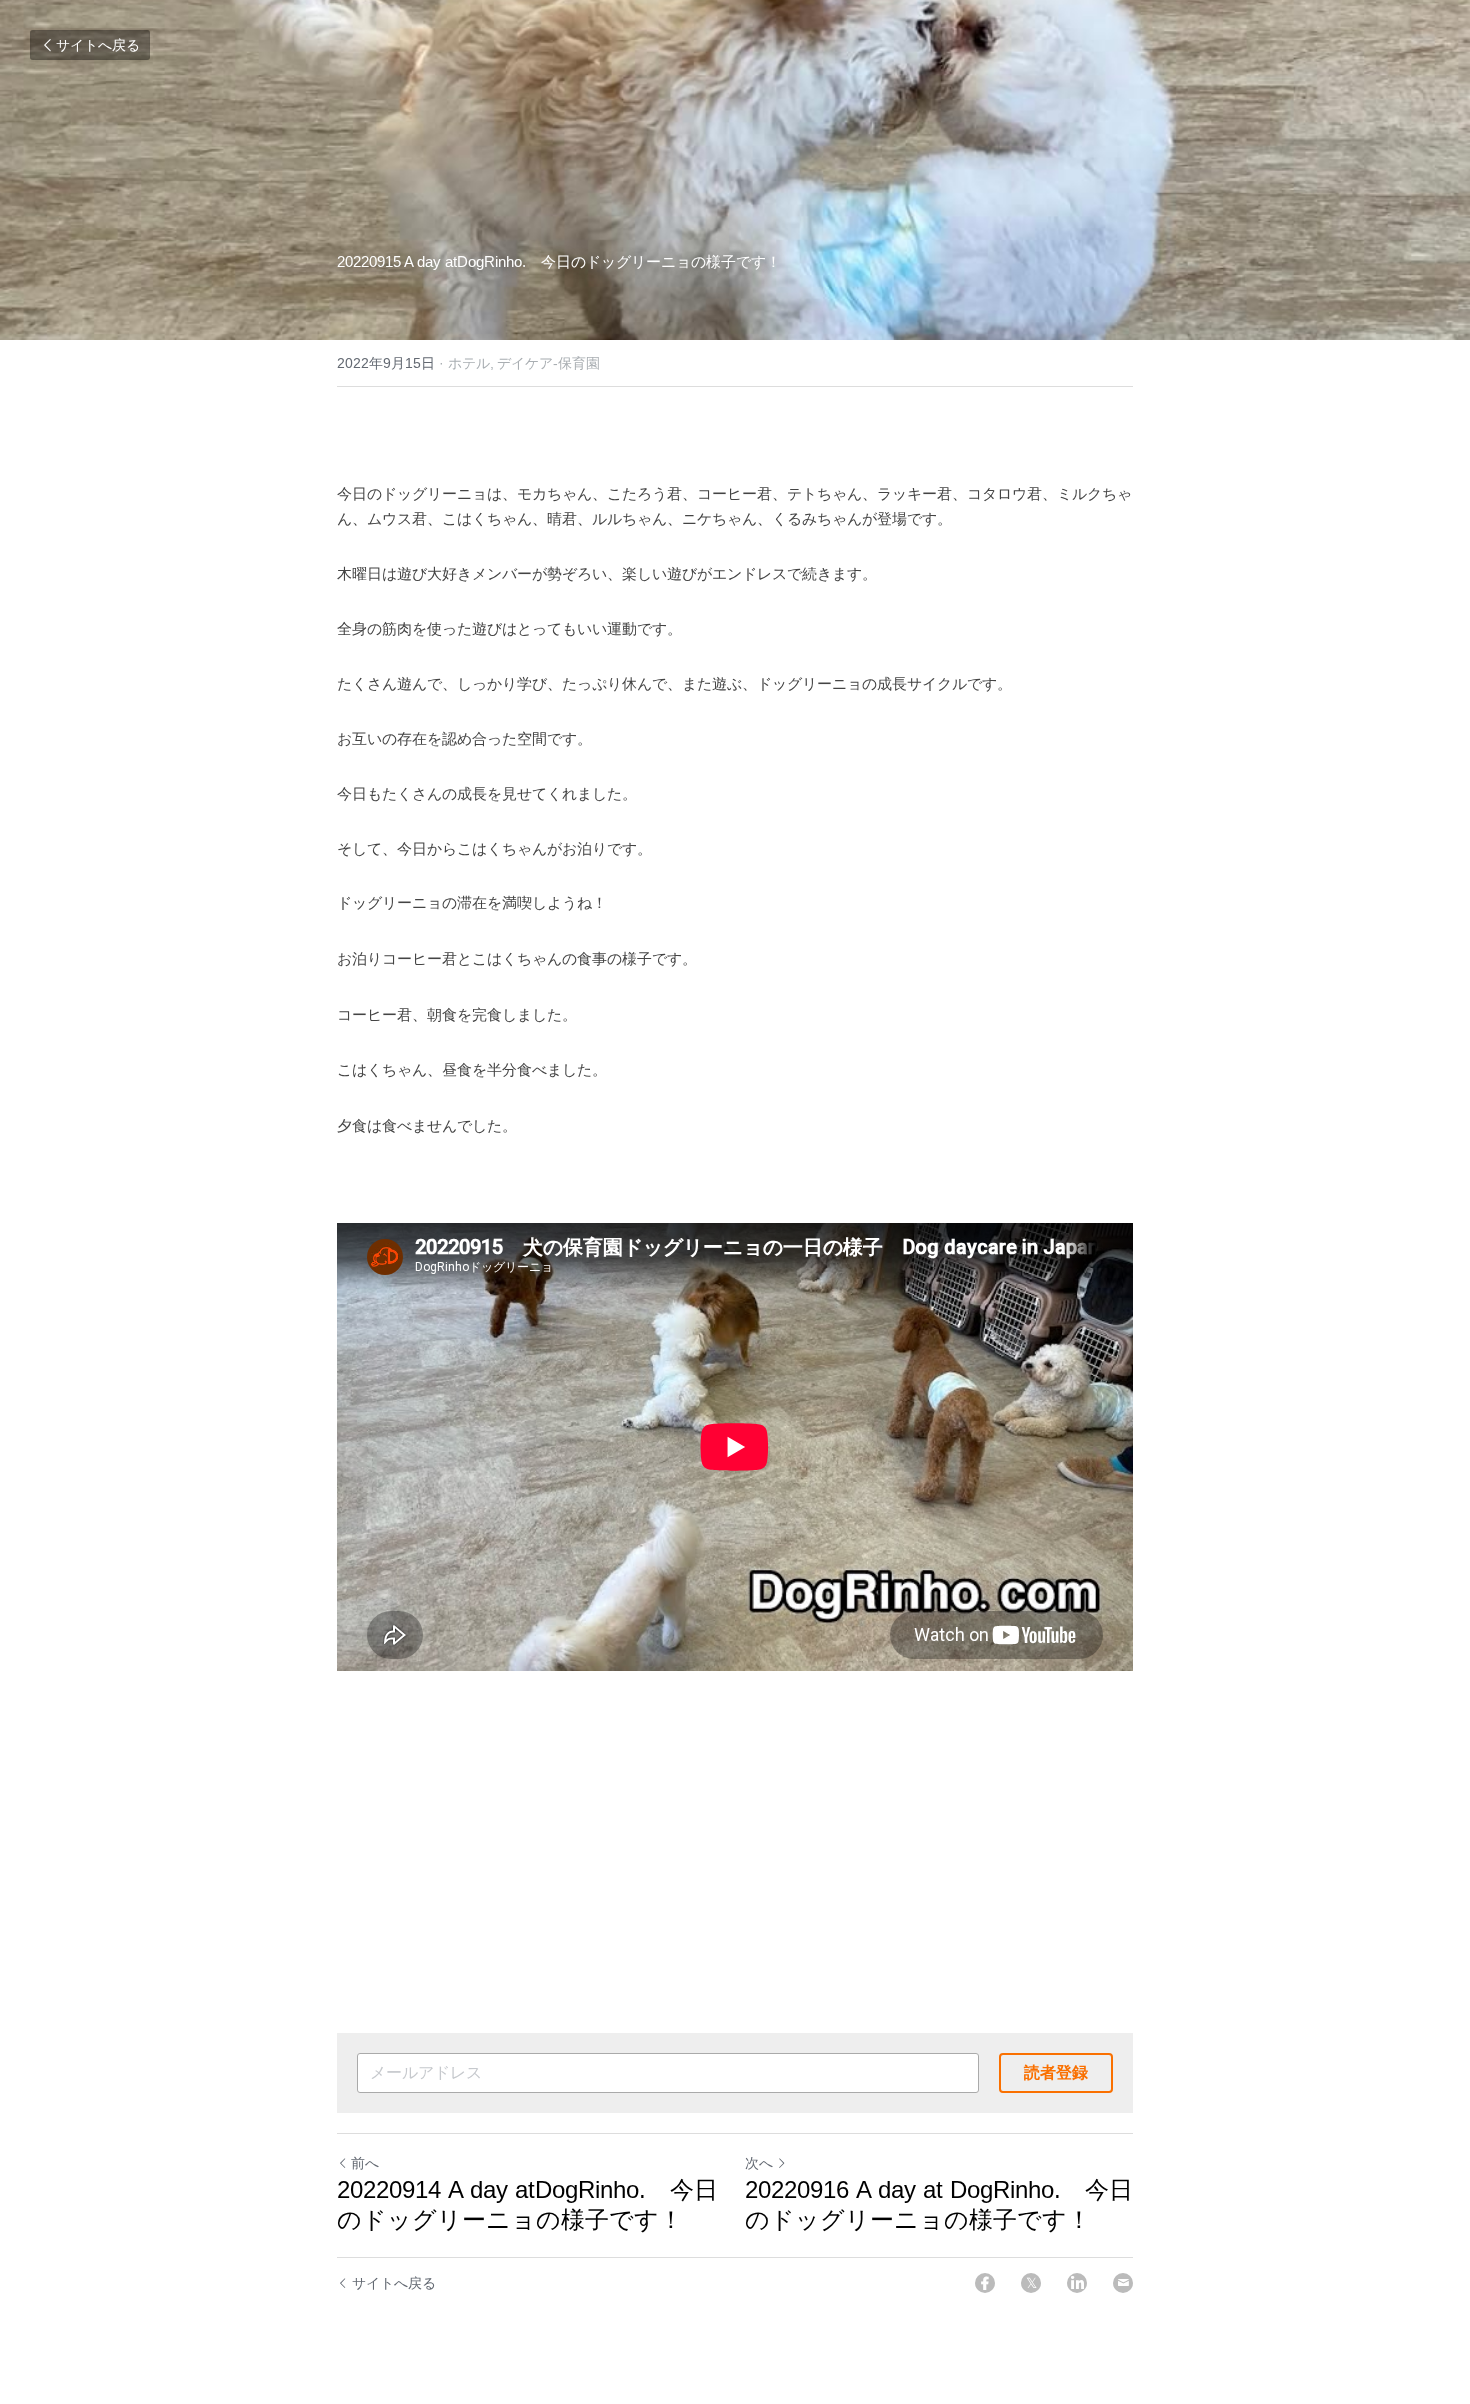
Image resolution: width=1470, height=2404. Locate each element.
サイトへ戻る (98, 45)
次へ (759, 2163)
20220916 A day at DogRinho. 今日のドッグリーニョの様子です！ (939, 2204)
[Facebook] (985, 2283)
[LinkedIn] (1077, 2283)
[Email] (1123, 2283)
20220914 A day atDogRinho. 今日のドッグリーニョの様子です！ (527, 2204)
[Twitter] (1031, 2283)
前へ (365, 2163)
